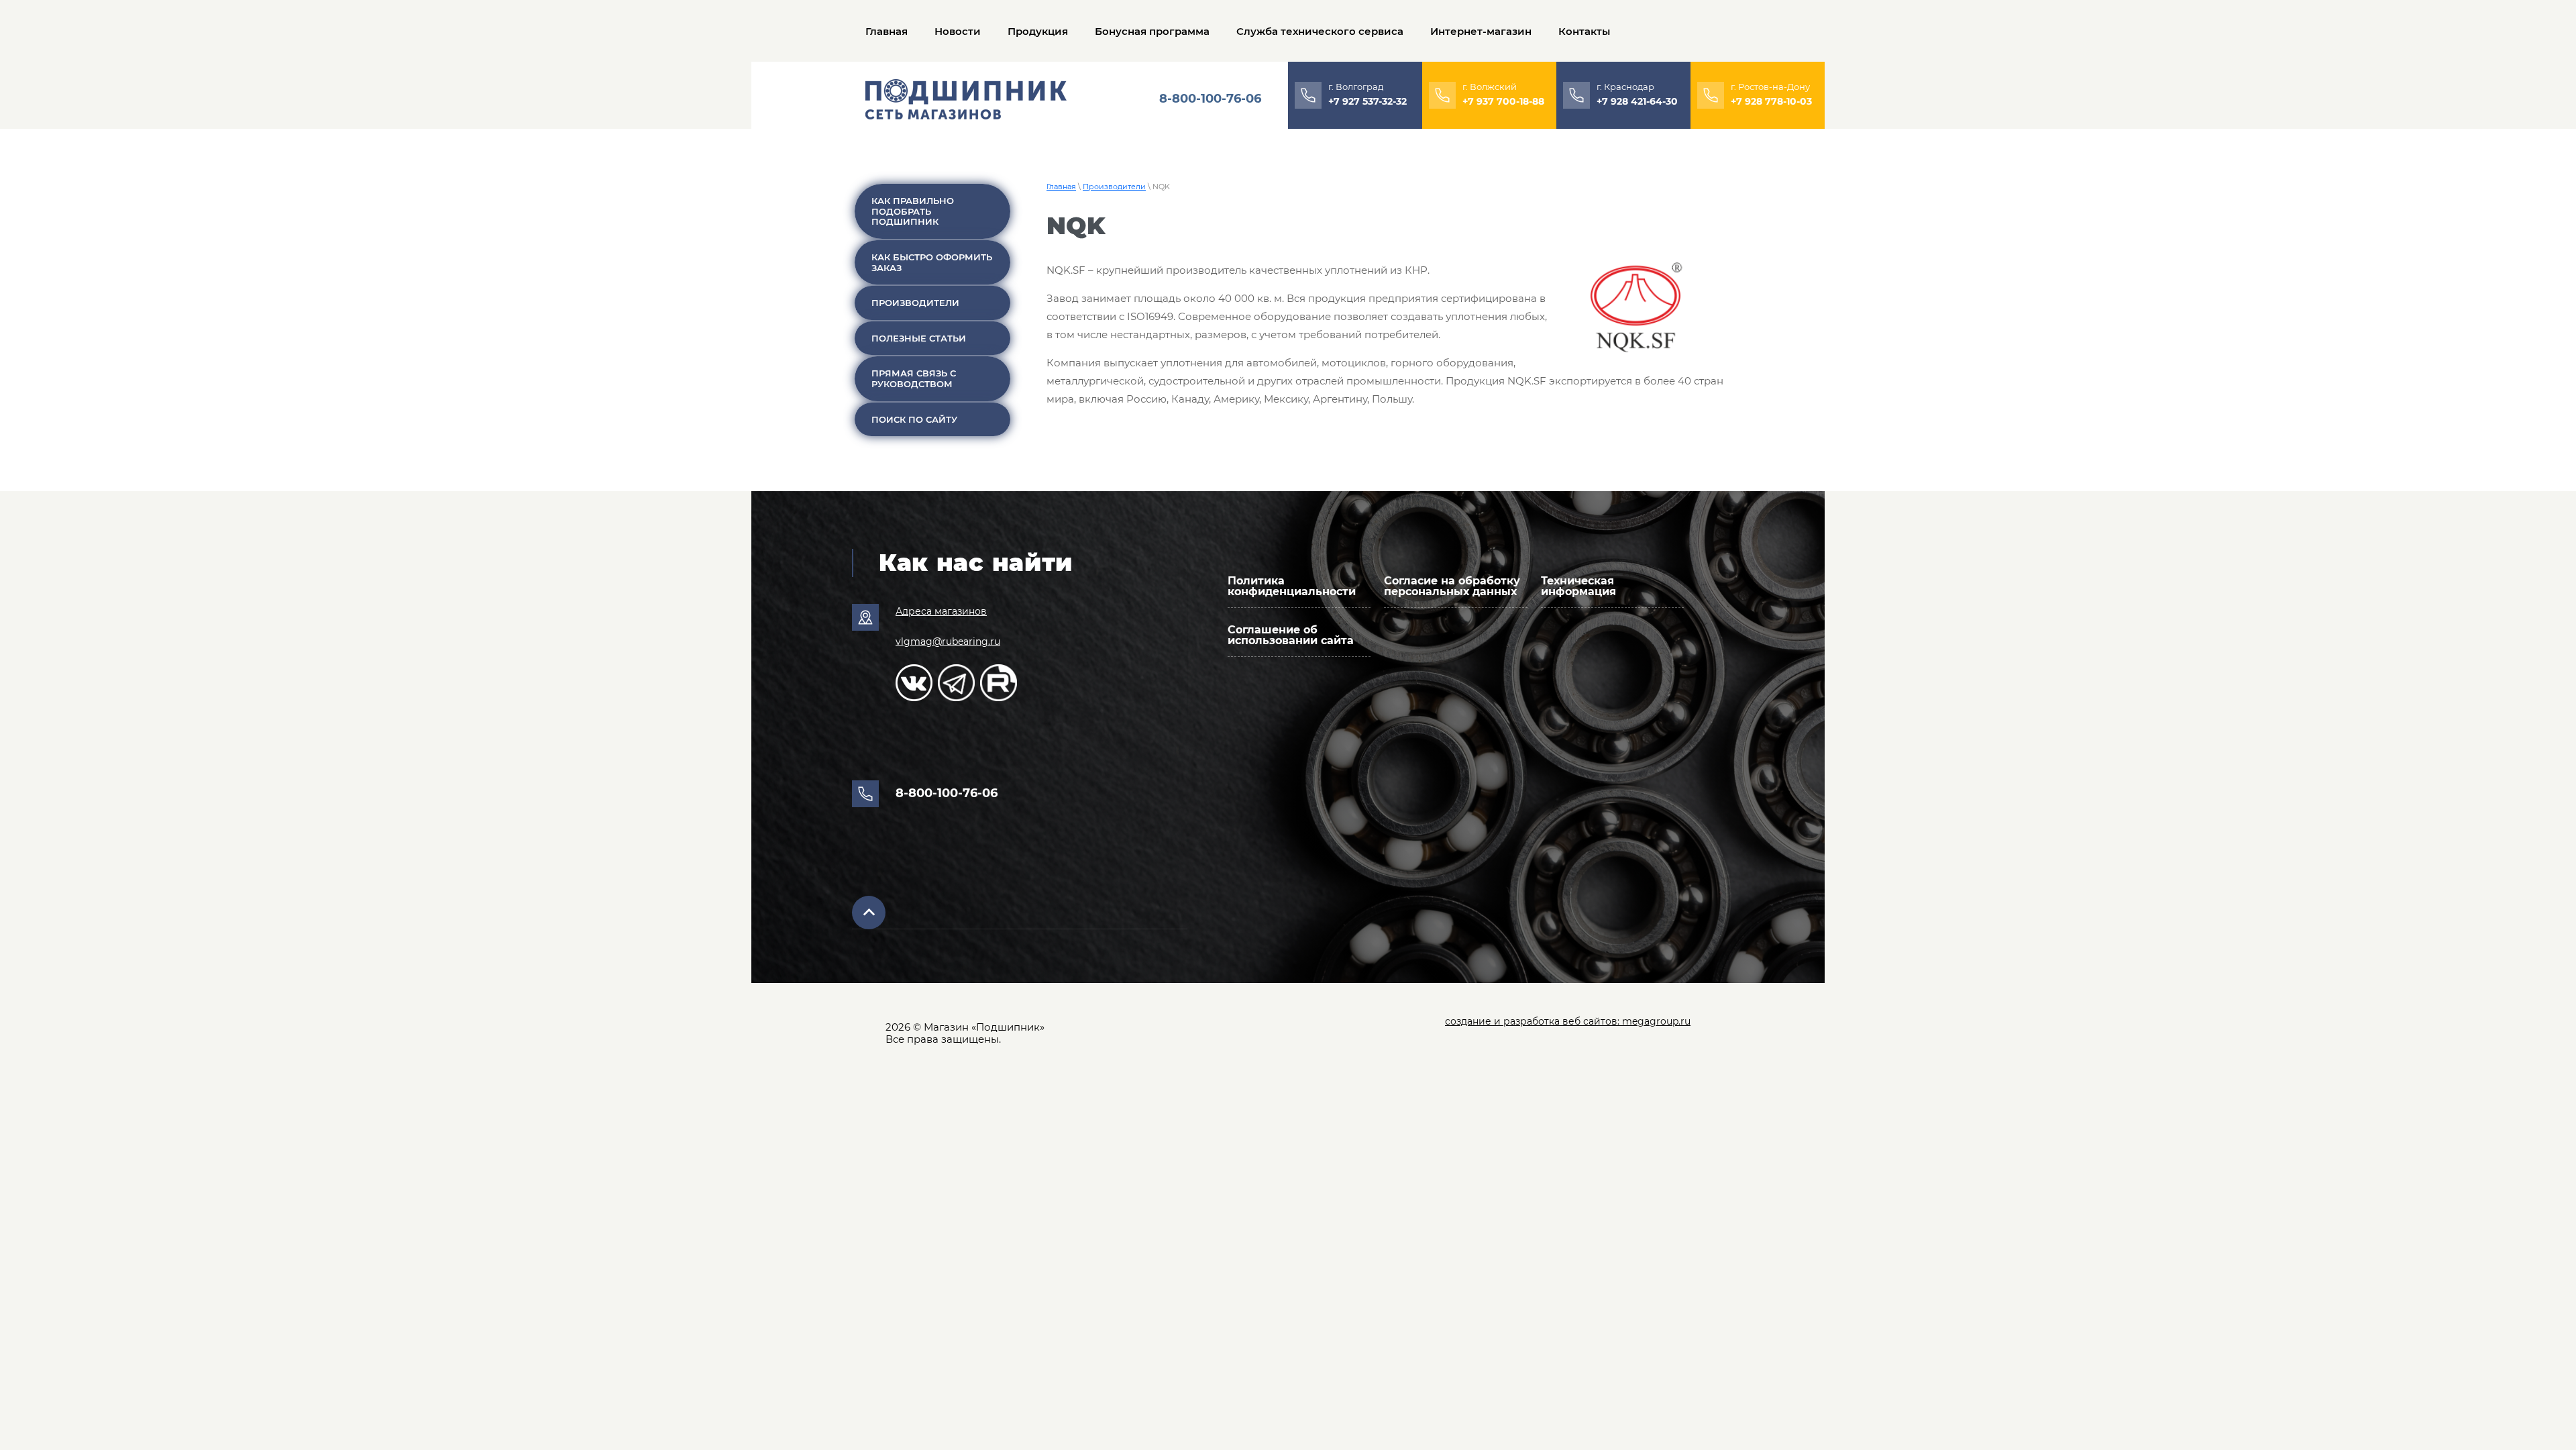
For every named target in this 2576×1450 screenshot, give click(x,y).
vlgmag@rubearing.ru (948, 641)
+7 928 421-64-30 (1637, 101)
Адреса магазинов (941, 611)
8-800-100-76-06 (1210, 99)
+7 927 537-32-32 (1367, 101)
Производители (1114, 187)
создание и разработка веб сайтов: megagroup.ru (1568, 1021)
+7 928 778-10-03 (1771, 101)
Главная (1061, 187)
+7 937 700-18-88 (1503, 101)
